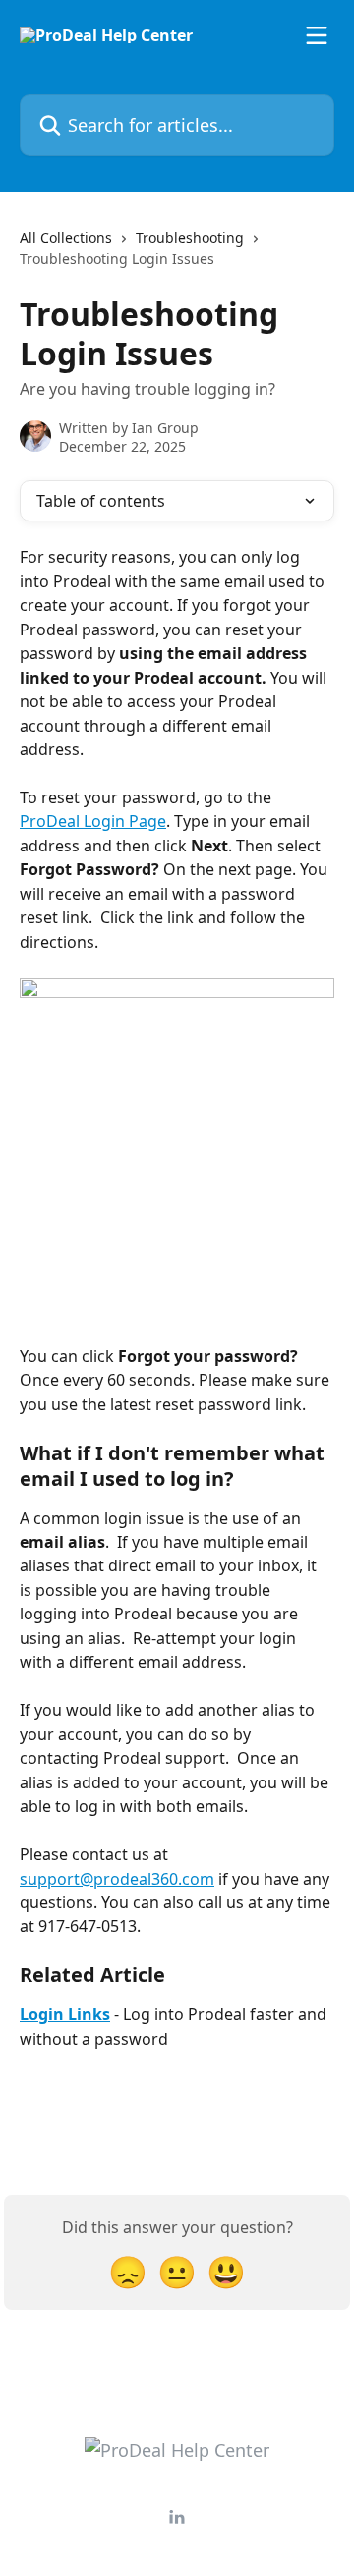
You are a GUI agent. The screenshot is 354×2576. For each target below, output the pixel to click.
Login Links (65, 2014)
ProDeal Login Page (93, 821)
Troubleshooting (190, 237)
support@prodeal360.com (117, 1879)
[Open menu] (317, 35)
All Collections (66, 237)
